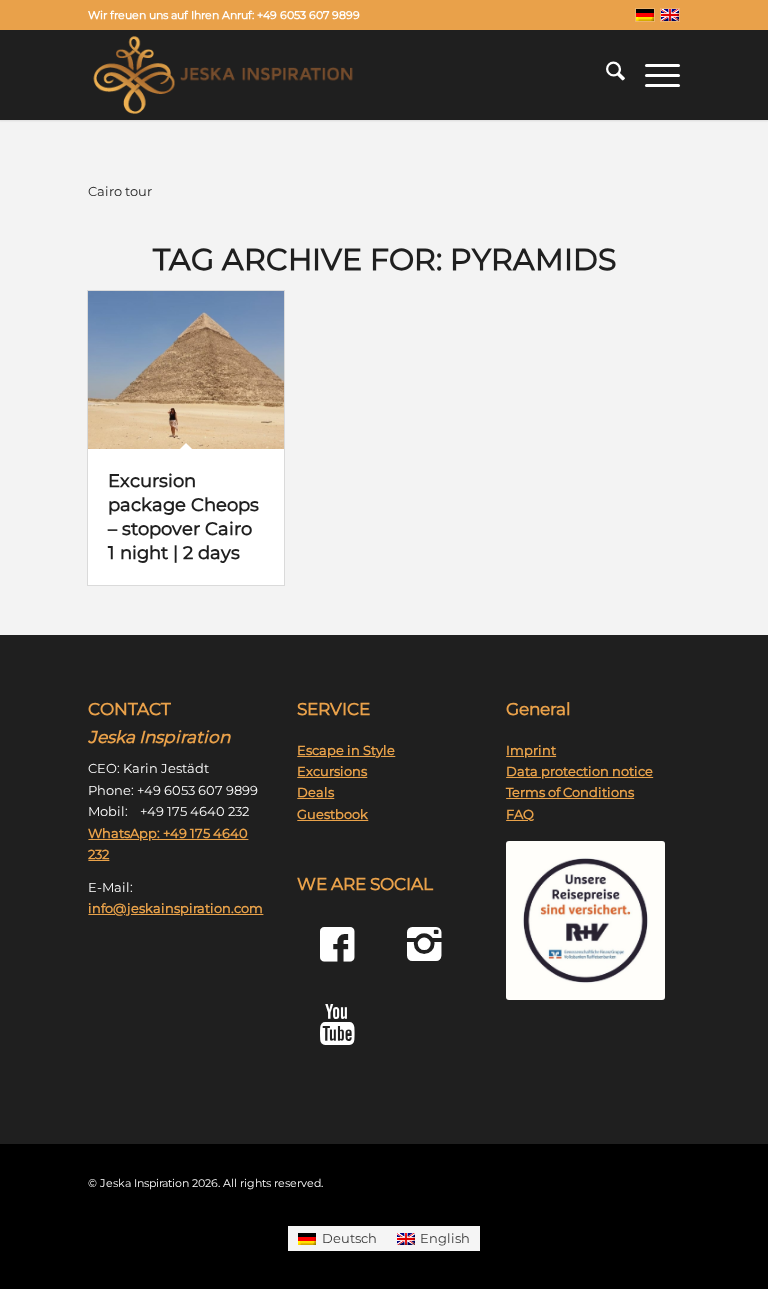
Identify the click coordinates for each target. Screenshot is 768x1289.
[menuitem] (605, 75)
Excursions (332, 771)
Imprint (531, 750)
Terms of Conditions (570, 792)
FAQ (520, 814)
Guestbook (332, 814)
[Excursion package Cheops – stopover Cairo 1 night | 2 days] (186, 370)
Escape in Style (346, 750)
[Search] (605, 75)
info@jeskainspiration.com (175, 908)
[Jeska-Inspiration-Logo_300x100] (223, 75)
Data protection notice (579, 771)
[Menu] (652, 75)
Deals (315, 792)
